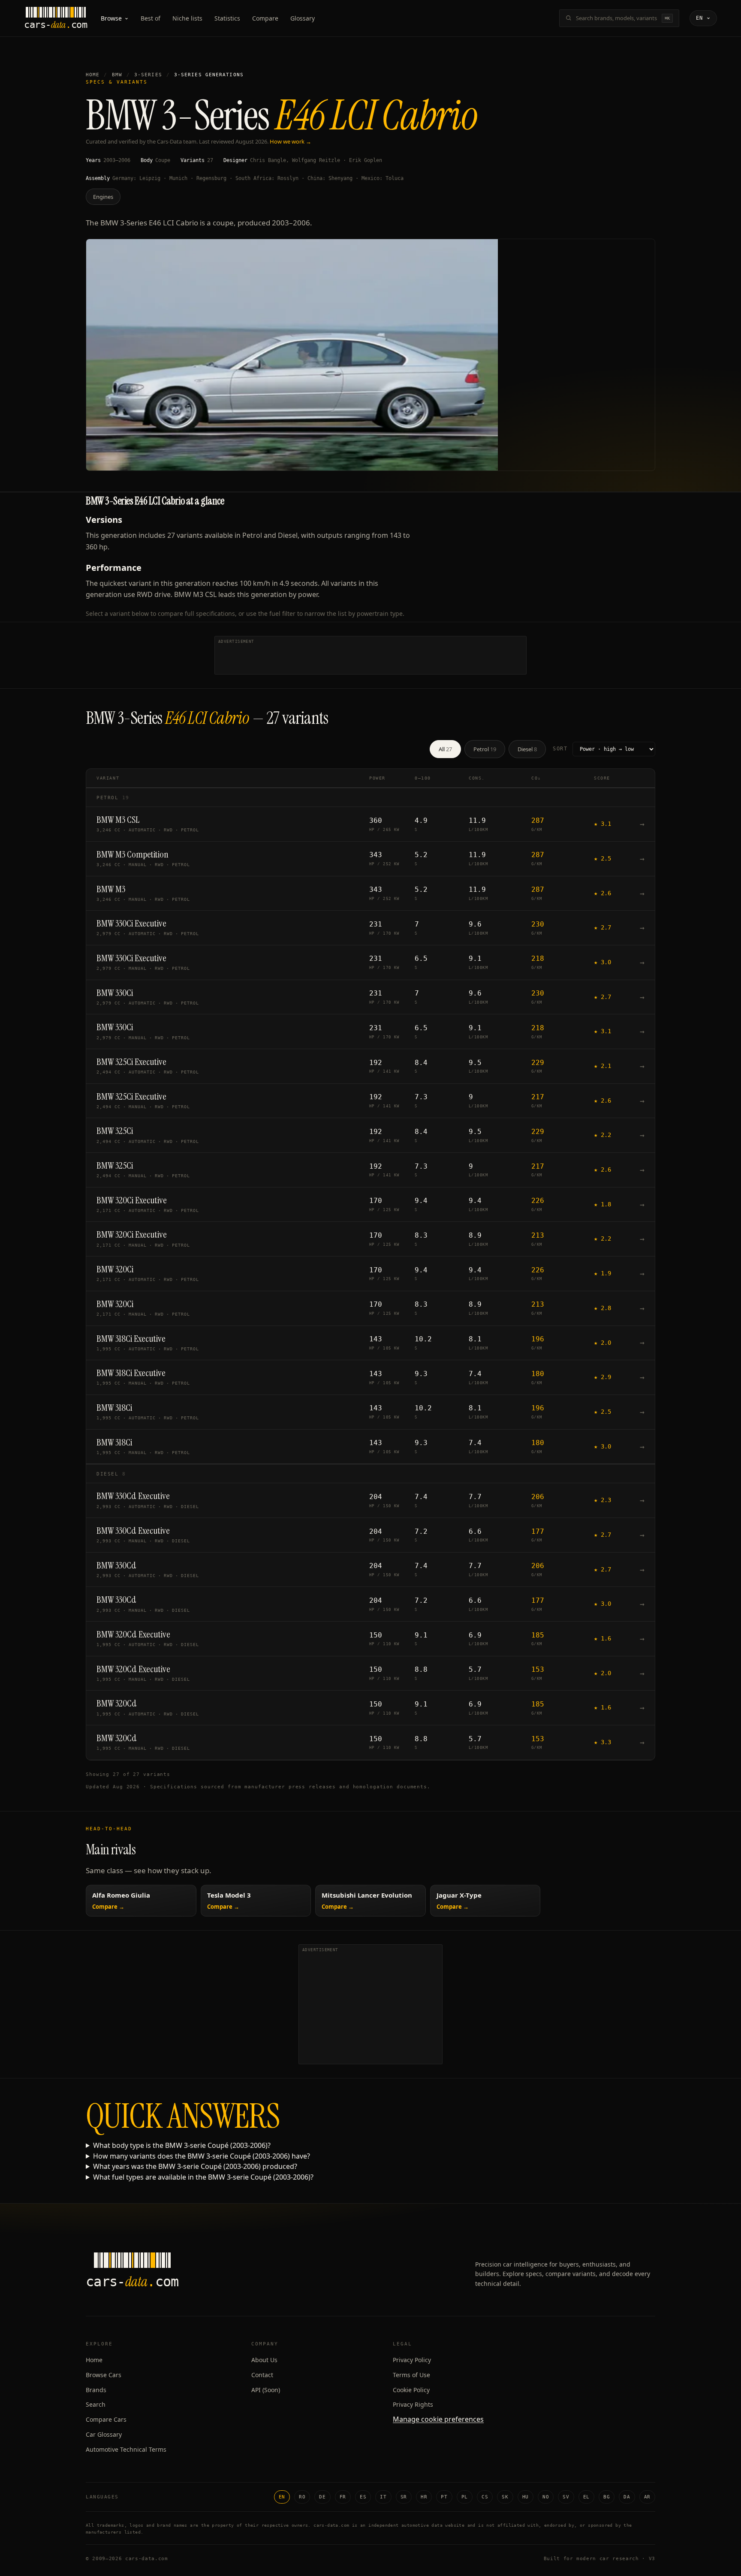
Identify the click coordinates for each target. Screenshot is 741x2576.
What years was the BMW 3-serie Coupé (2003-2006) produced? (195, 2166)
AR (647, 2497)
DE (322, 2497)
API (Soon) (266, 2390)
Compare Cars (106, 2419)
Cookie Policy (411, 2390)
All (445, 749)
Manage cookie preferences (438, 2419)
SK (505, 2497)
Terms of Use (411, 2375)
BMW (117, 75)
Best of (151, 18)
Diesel (527, 749)
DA (627, 2497)
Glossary (303, 18)
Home (93, 75)
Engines (103, 197)
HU (526, 2497)
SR (404, 2497)
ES (363, 2497)
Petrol (485, 749)
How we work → (291, 141)
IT (383, 2497)
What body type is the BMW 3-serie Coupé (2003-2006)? (182, 2145)
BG (607, 2497)
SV (566, 2497)
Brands (96, 2390)
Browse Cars (104, 2375)
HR (424, 2497)
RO (302, 2497)
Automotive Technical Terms (126, 2449)
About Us (264, 2360)
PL (465, 2497)
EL (586, 2497)
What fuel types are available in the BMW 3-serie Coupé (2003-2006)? (203, 2177)
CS (485, 2497)
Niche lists (187, 18)
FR (343, 2497)
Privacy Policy (412, 2360)
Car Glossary (104, 2434)
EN (282, 2497)
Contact (262, 2375)
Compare (265, 18)
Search (96, 2404)
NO (546, 2497)
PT (444, 2497)
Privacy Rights (413, 2404)
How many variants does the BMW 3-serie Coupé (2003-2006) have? (202, 2156)
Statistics (227, 18)
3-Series (148, 75)
